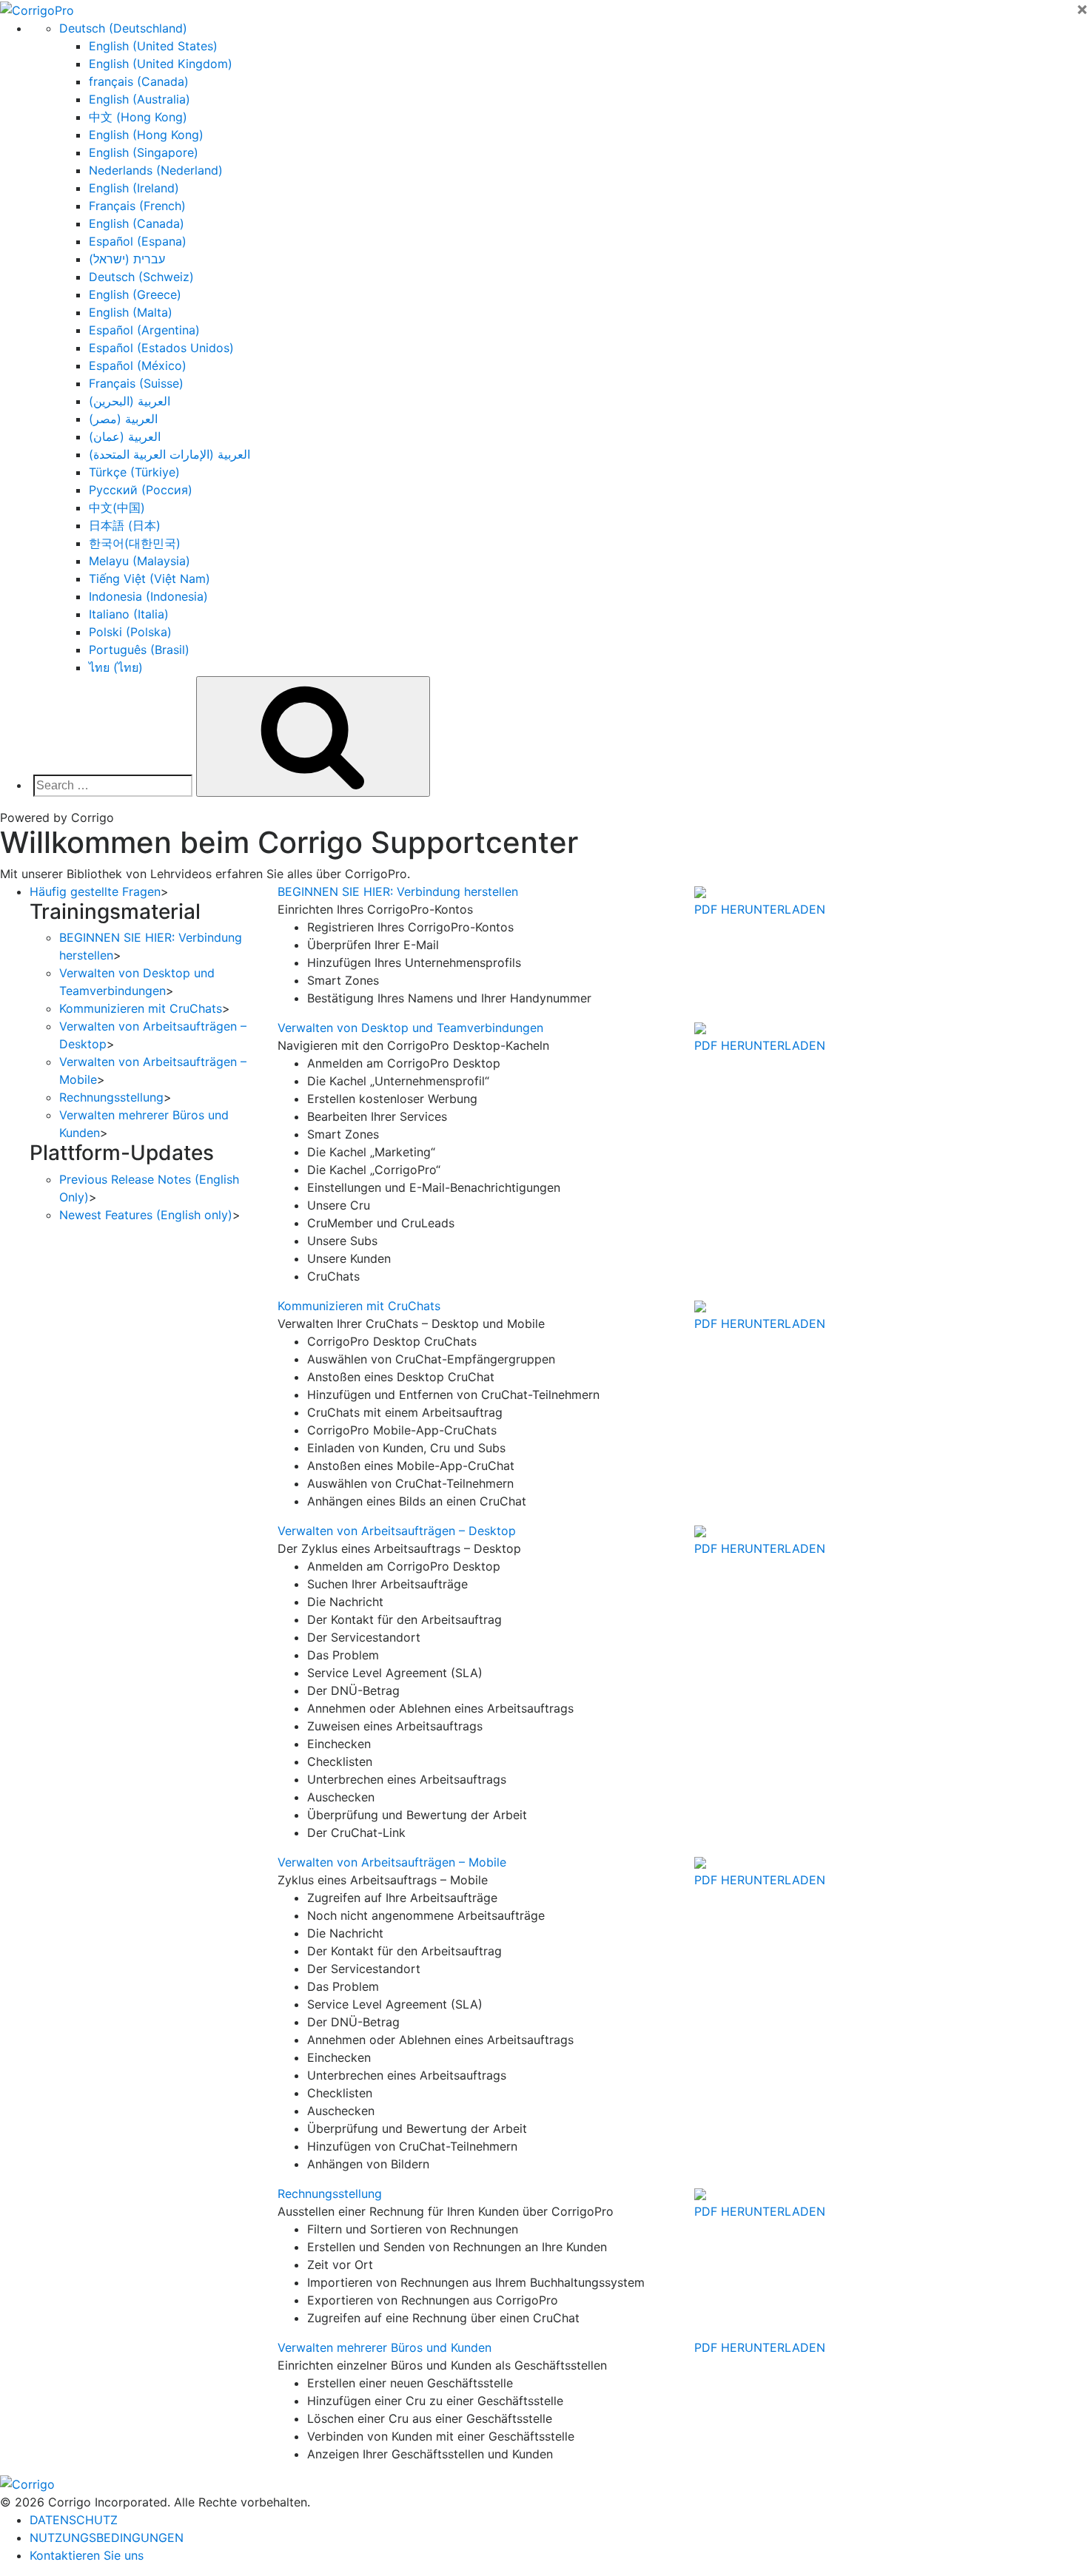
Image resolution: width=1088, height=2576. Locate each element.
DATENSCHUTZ (74, 2520)
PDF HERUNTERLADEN (760, 909)
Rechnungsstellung (111, 1097)
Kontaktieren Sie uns (87, 2555)
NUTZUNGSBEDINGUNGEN (107, 2538)
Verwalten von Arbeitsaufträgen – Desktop (397, 1531)
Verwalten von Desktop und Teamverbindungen (410, 1028)
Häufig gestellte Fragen (95, 891)
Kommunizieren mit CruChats (141, 1008)
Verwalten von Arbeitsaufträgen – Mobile (392, 1862)
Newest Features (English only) (146, 1215)
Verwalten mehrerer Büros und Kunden (385, 2347)
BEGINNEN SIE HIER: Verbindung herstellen (398, 891)
